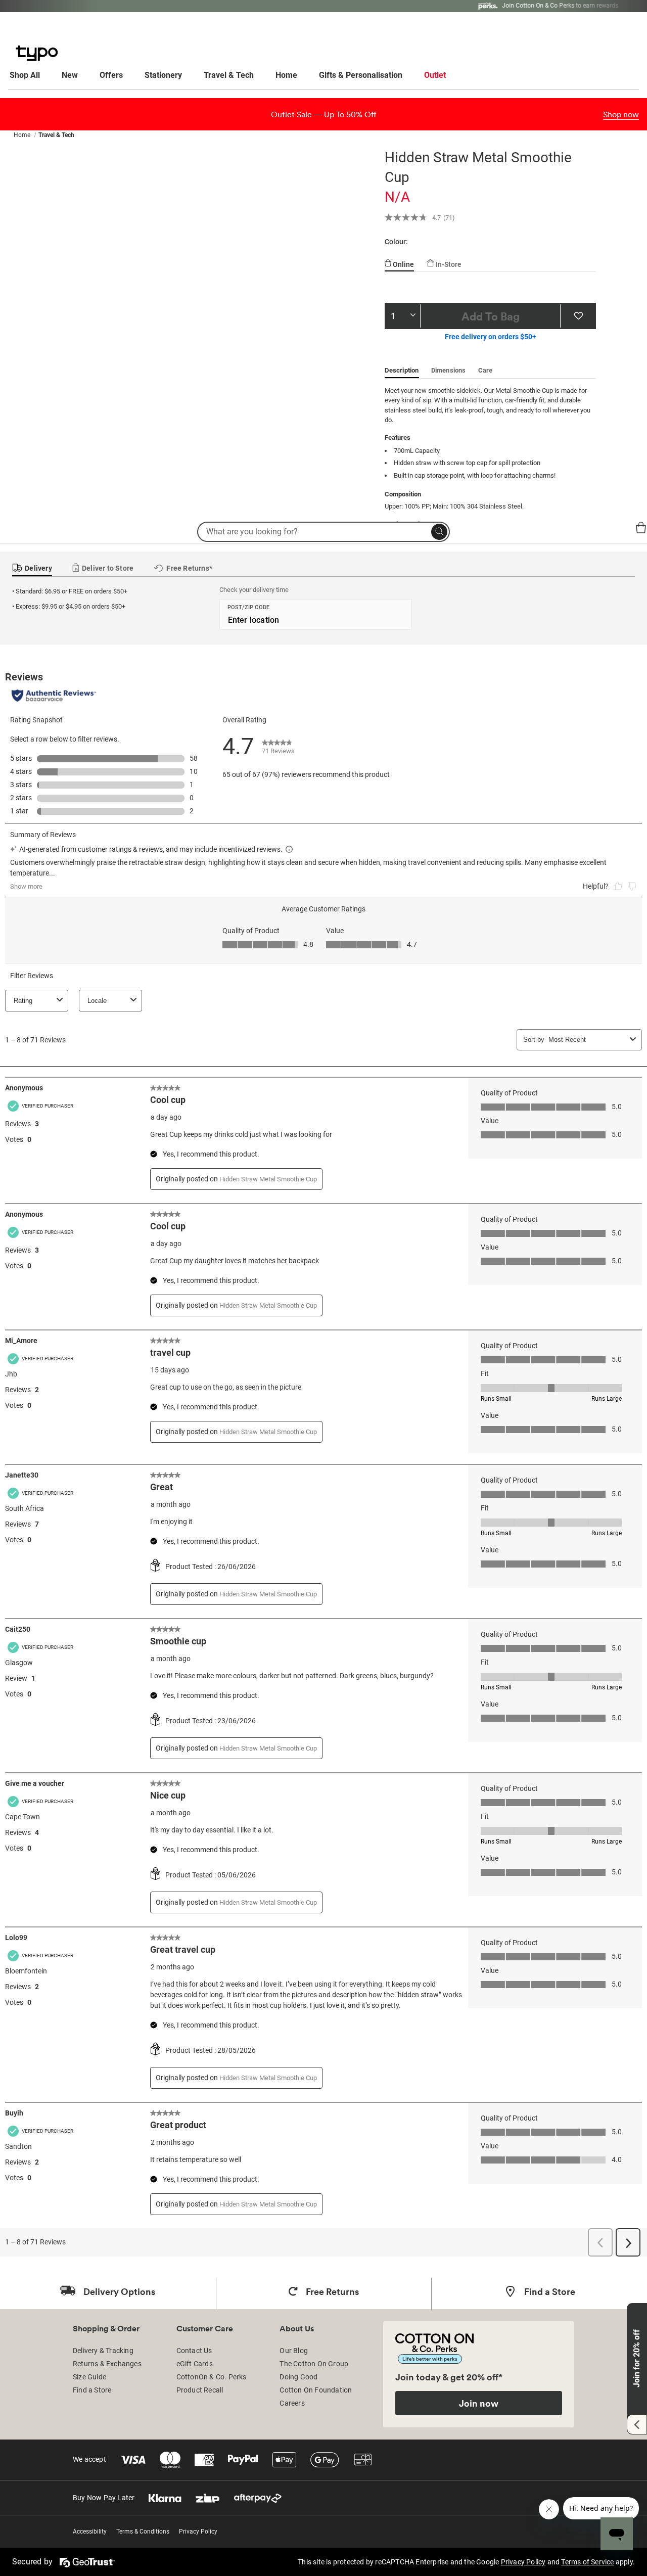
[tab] (399, 260)
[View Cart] (641, 529)
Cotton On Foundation (316, 2390)
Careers (292, 2403)
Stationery (163, 75)
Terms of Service (587, 2562)
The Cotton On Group (314, 2364)
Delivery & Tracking (103, 2351)
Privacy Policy (198, 2532)
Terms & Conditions (143, 2532)
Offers (111, 75)
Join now (479, 2403)
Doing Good (298, 2377)
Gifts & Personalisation (361, 75)
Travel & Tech (229, 75)
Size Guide (89, 2377)
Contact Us (194, 2351)
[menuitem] (34, 75)
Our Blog (294, 2351)
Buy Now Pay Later (104, 2498)
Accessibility (90, 2532)
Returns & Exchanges (107, 2364)
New (70, 75)
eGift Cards (195, 2364)
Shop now (621, 114)
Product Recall (200, 2390)
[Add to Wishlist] (578, 316)
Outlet (435, 75)
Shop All (25, 75)
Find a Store (92, 2390)
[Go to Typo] (32, 528)
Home (286, 75)
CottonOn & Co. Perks (212, 2377)
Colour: (396, 242)
